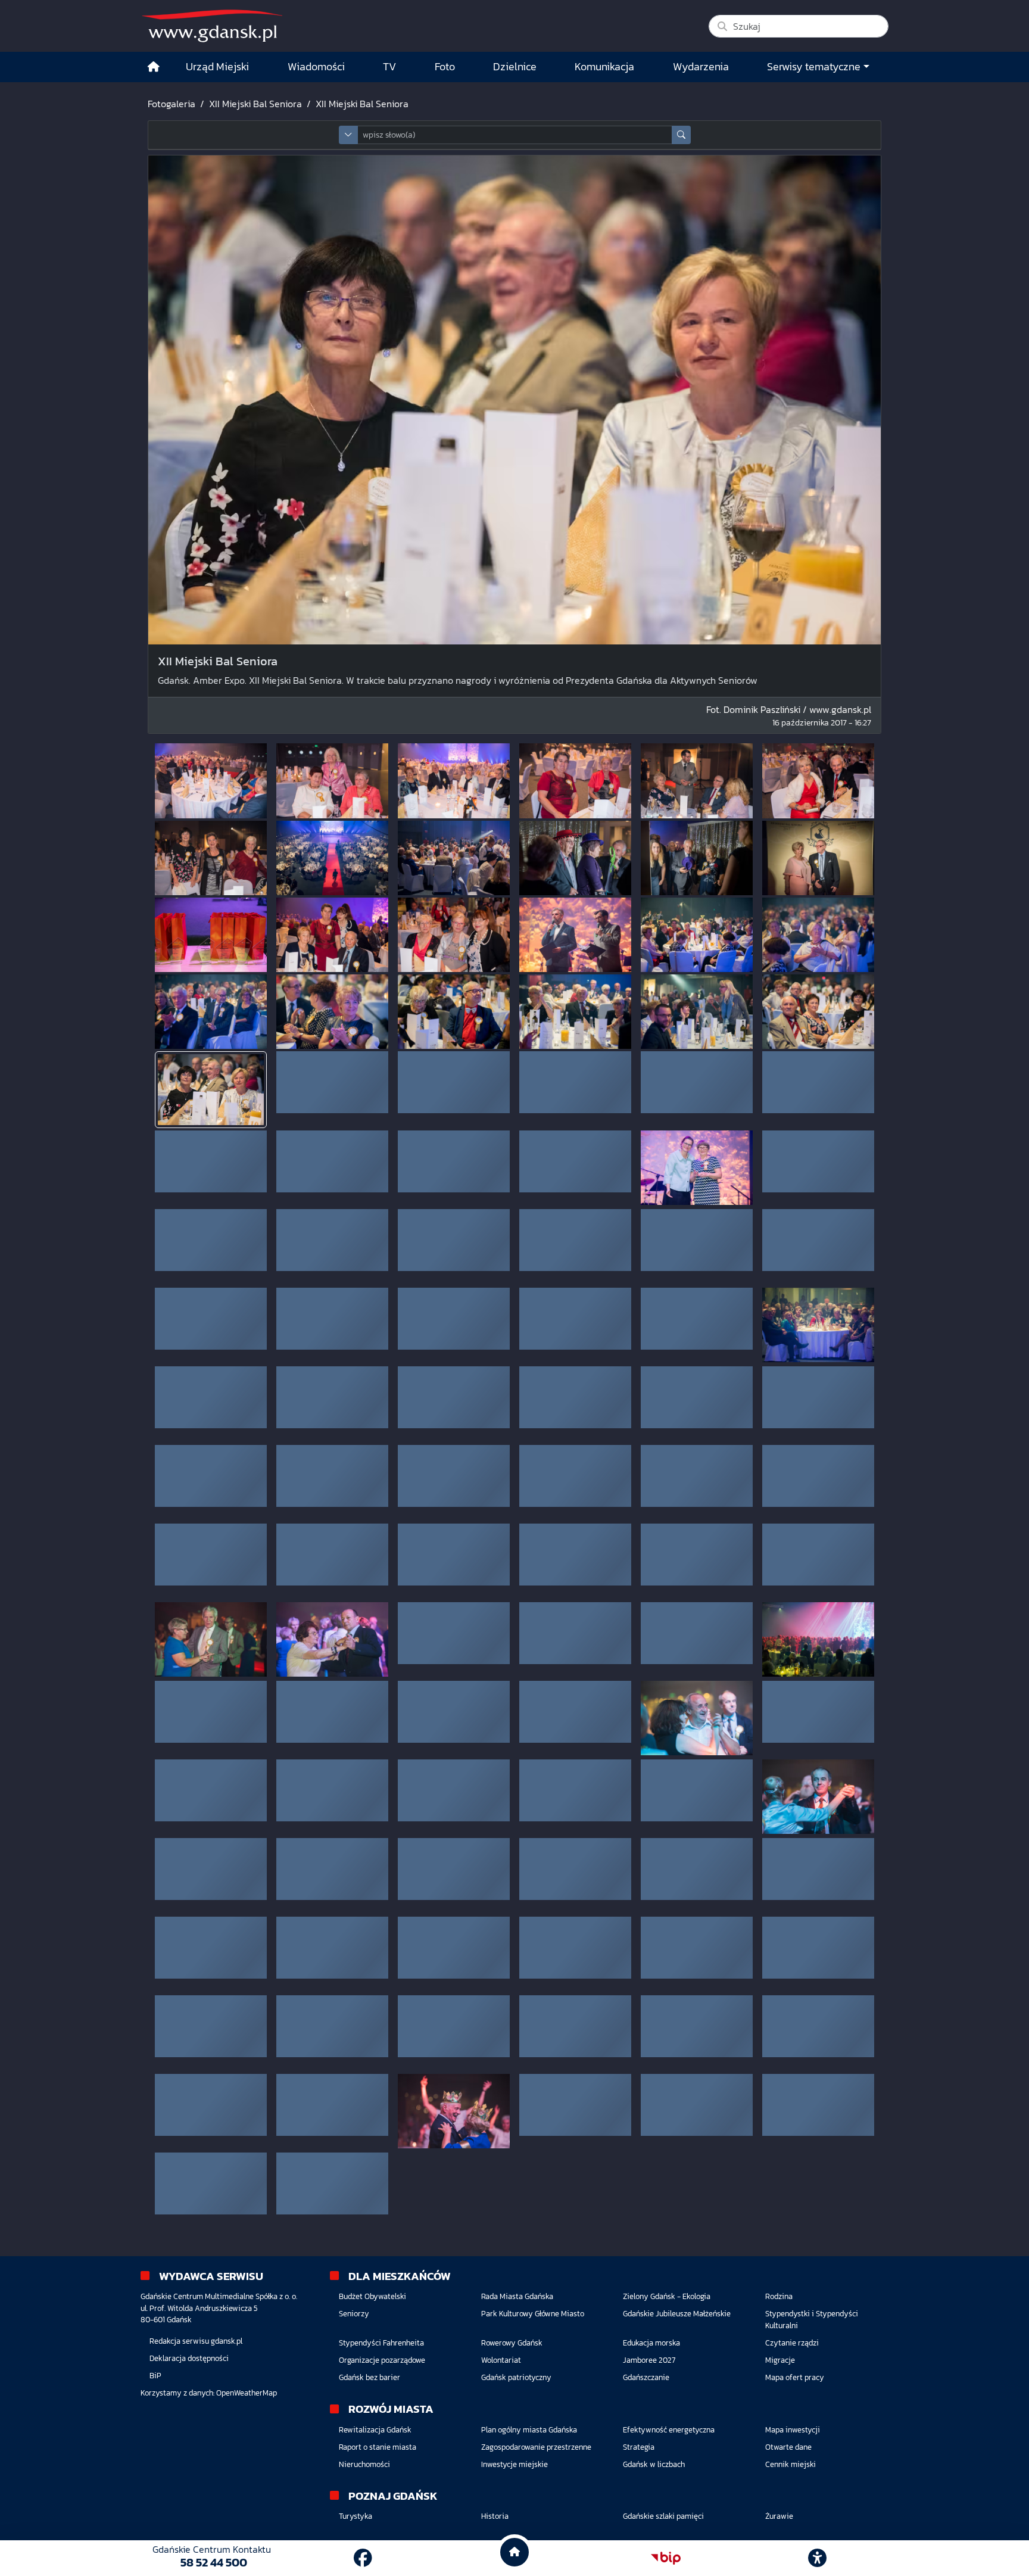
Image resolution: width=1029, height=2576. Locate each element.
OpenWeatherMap (247, 2393)
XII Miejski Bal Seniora (255, 104)
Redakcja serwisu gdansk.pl (196, 2341)
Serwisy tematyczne (814, 67)
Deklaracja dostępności (189, 2358)
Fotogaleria (171, 104)
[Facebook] (363, 2558)
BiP (155, 2376)
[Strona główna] (154, 67)
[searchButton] (681, 135)
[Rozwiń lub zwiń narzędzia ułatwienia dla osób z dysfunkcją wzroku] (818, 2558)
